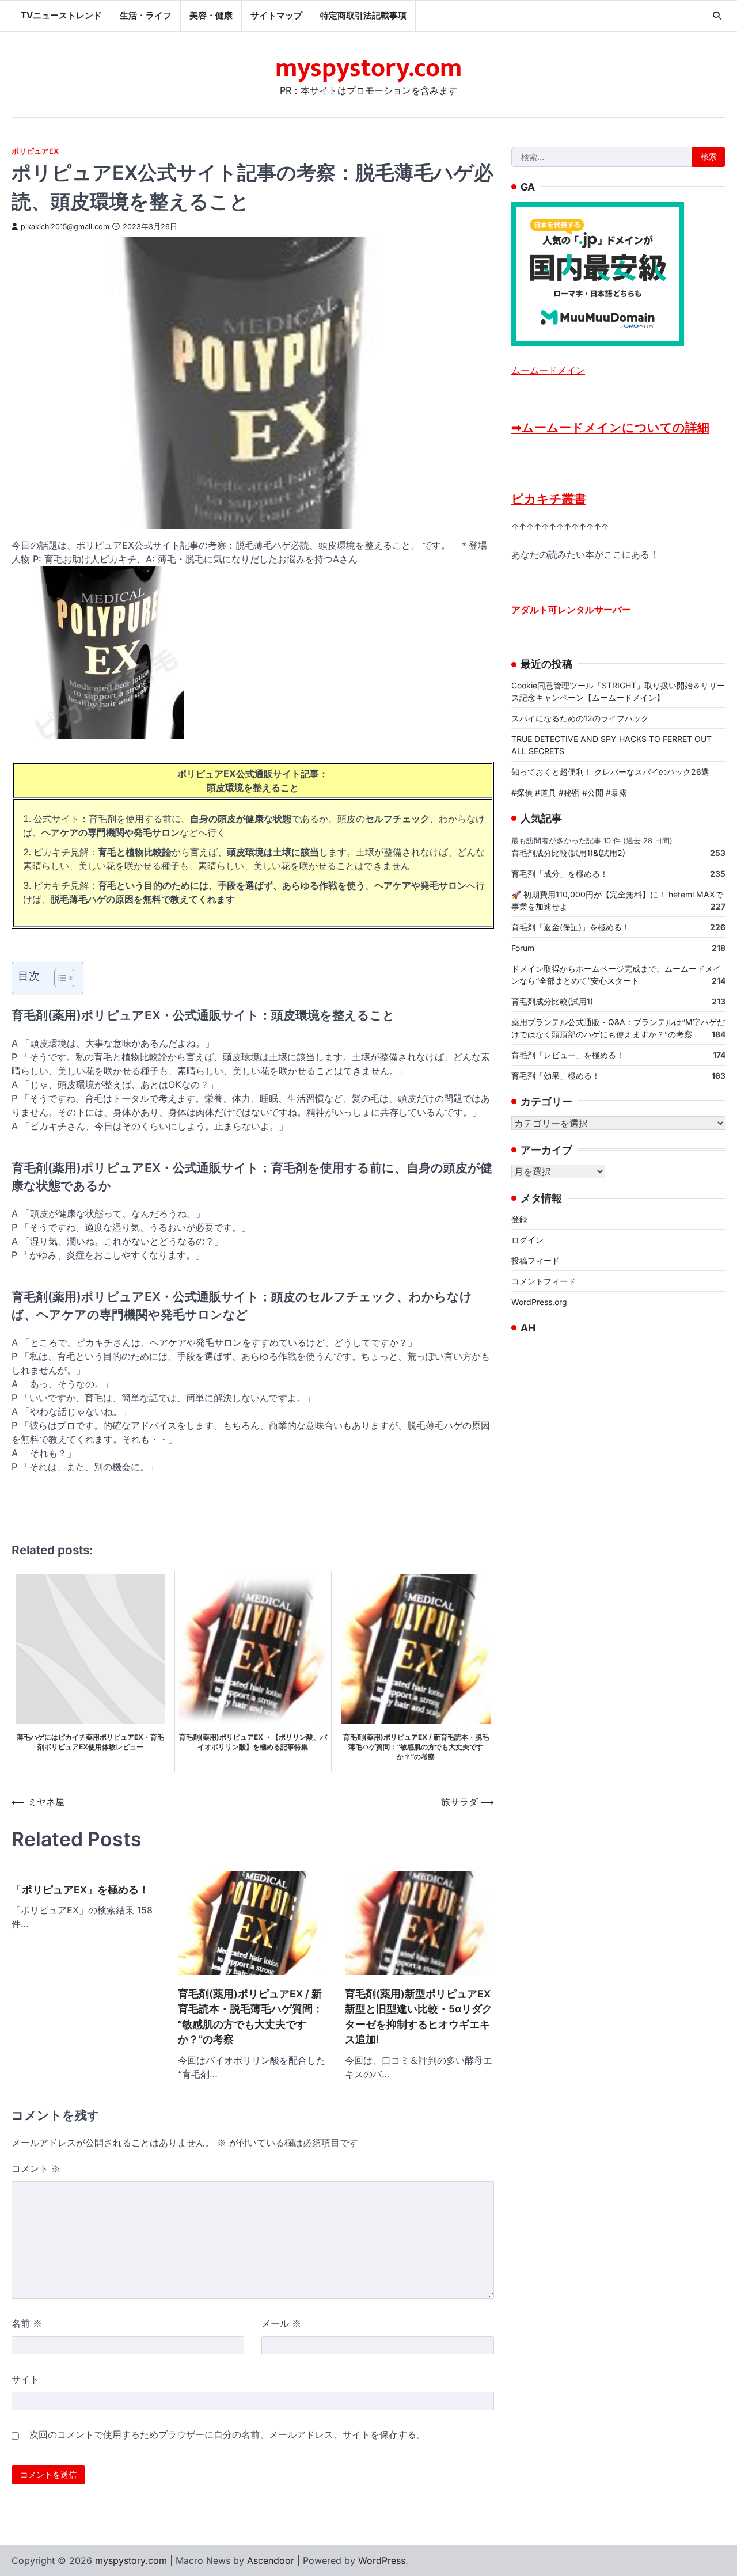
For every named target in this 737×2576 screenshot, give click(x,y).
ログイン (527, 1240)
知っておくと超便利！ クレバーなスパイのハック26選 (610, 771)
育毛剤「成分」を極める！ (560, 873)
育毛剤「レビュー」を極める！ (568, 1054)
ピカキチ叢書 (549, 499)
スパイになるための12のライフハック (580, 718)
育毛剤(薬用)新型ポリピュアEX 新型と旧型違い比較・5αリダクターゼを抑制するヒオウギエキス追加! (419, 2016)
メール (281, 2323)
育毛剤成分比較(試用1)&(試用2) (568, 852)
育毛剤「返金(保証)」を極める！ (571, 926)
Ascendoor (271, 2560)
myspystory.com (368, 68)
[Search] (717, 16)
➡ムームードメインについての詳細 (610, 427)
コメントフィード (544, 1281)
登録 (519, 1219)
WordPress (382, 2560)
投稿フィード (535, 1260)
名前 (27, 2323)
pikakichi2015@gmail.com (65, 227)
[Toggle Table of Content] (58, 978)
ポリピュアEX (35, 151)
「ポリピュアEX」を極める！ (80, 1890)
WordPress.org (539, 1302)
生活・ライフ (146, 15)
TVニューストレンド (61, 15)
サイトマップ (276, 15)
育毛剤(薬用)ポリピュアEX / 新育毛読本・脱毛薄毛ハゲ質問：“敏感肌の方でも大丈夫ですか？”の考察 (250, 2016)
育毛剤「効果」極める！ (556, 1075)
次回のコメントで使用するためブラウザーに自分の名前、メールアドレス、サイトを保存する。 (227, 2434)
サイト (25, 2379)
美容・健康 (211, 15)
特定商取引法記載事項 (363, 15)
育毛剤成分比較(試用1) (552, 1001)
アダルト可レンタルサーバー (571, 610)
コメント (36, 2168)
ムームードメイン (548, 370)
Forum (523, 947)
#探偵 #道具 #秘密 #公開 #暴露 (569, 792)
